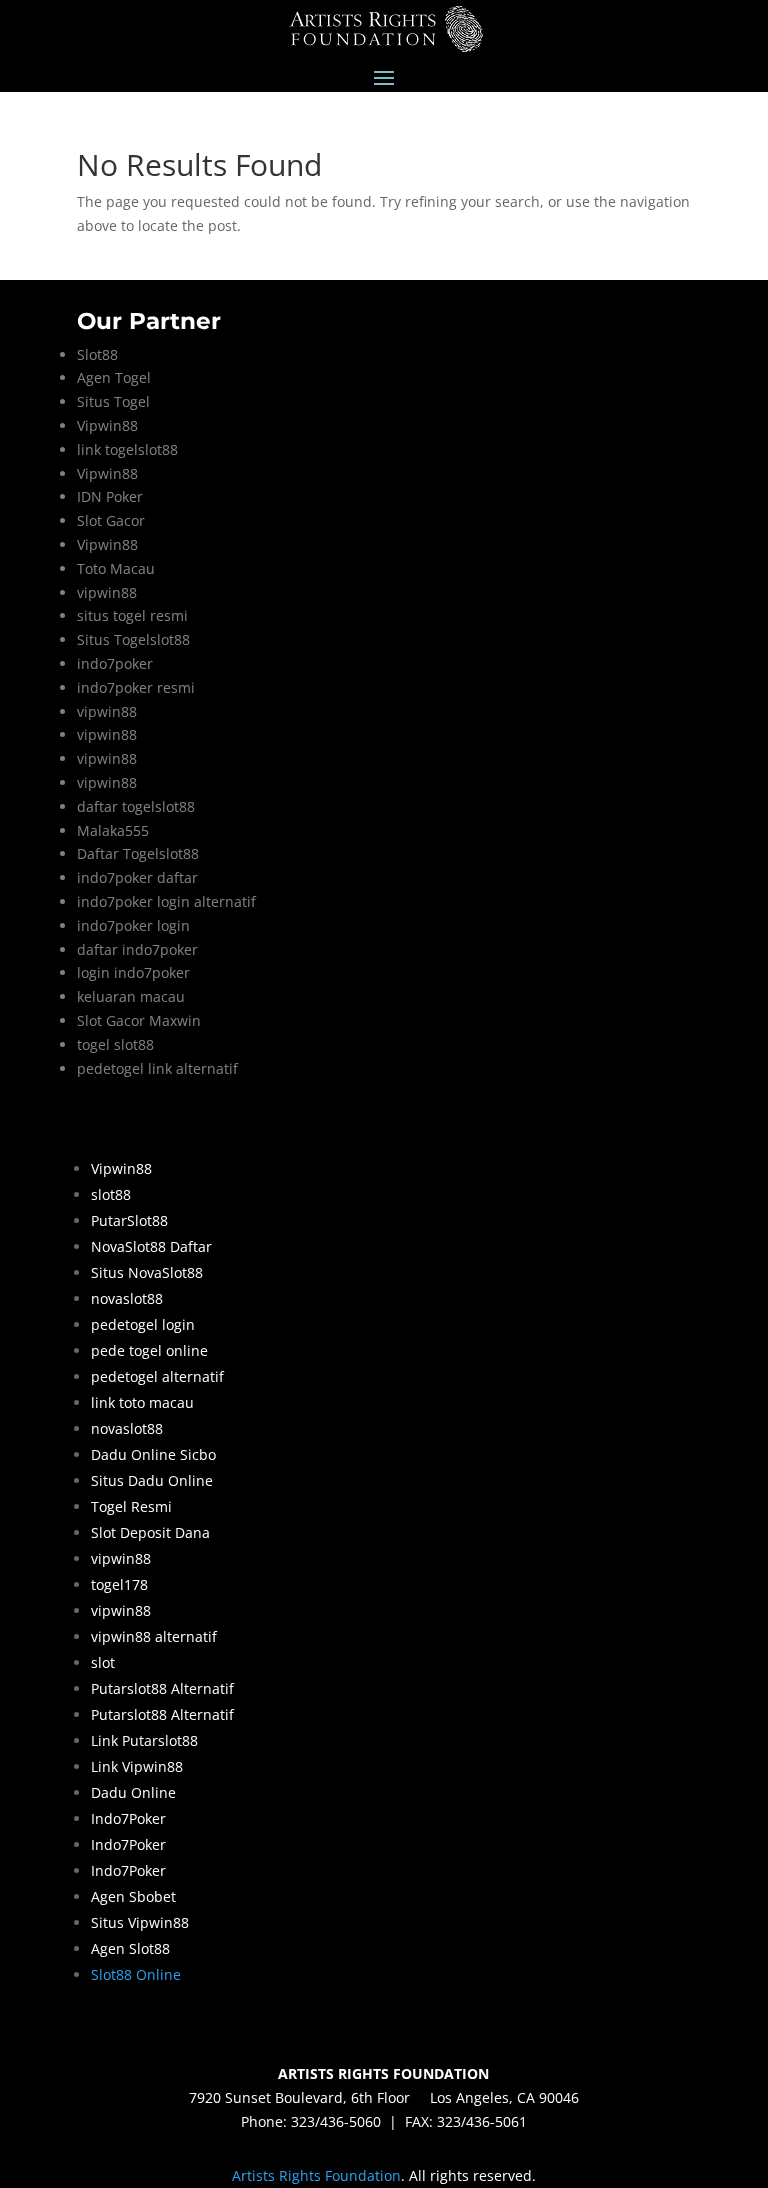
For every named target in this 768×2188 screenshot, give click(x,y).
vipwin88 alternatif (154, 1636)
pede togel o (132, 1350)
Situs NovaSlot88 (147, 1272)
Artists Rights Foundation (316, 2175)
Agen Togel (114, 377)
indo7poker (115, 663)
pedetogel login (143, 1324)
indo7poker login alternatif (166, 901)
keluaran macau (131, 996)
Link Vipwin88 (137, 1766)
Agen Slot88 (130, 1948)
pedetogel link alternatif (157, 1068)
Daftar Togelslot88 (138, 853)
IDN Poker (110, 496)
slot (103, 1662)
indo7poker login (133, 925)
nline (191, 1350)
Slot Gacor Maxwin (139, 1020)
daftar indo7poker (137, 949)
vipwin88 (107, 592)
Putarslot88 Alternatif (162, 1688)
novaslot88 (127, 1298)
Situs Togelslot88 (133, 639)
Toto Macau (116, 568)
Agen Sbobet (133, 1896)
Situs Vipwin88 (140, 1922)
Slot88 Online (136, 1974)
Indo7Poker (128, 1818)
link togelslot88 (127, 449)
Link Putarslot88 (144, 1740)
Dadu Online (133, 1792)
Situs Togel (113, 401)
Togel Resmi (131, 1506)
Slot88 (97, 354)
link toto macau (142, 1402)
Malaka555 (113, 830)
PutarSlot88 (129, 1220)
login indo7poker (133, 972)
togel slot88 (115, 1044)
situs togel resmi (132, 615)
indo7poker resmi (136, 687)
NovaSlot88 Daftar (151, 1246)
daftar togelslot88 (136, 806)
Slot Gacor (111, 520)
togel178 (119, 1584)
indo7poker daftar (137, 877)
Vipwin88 (107, 425)
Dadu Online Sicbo (153, 1454)
